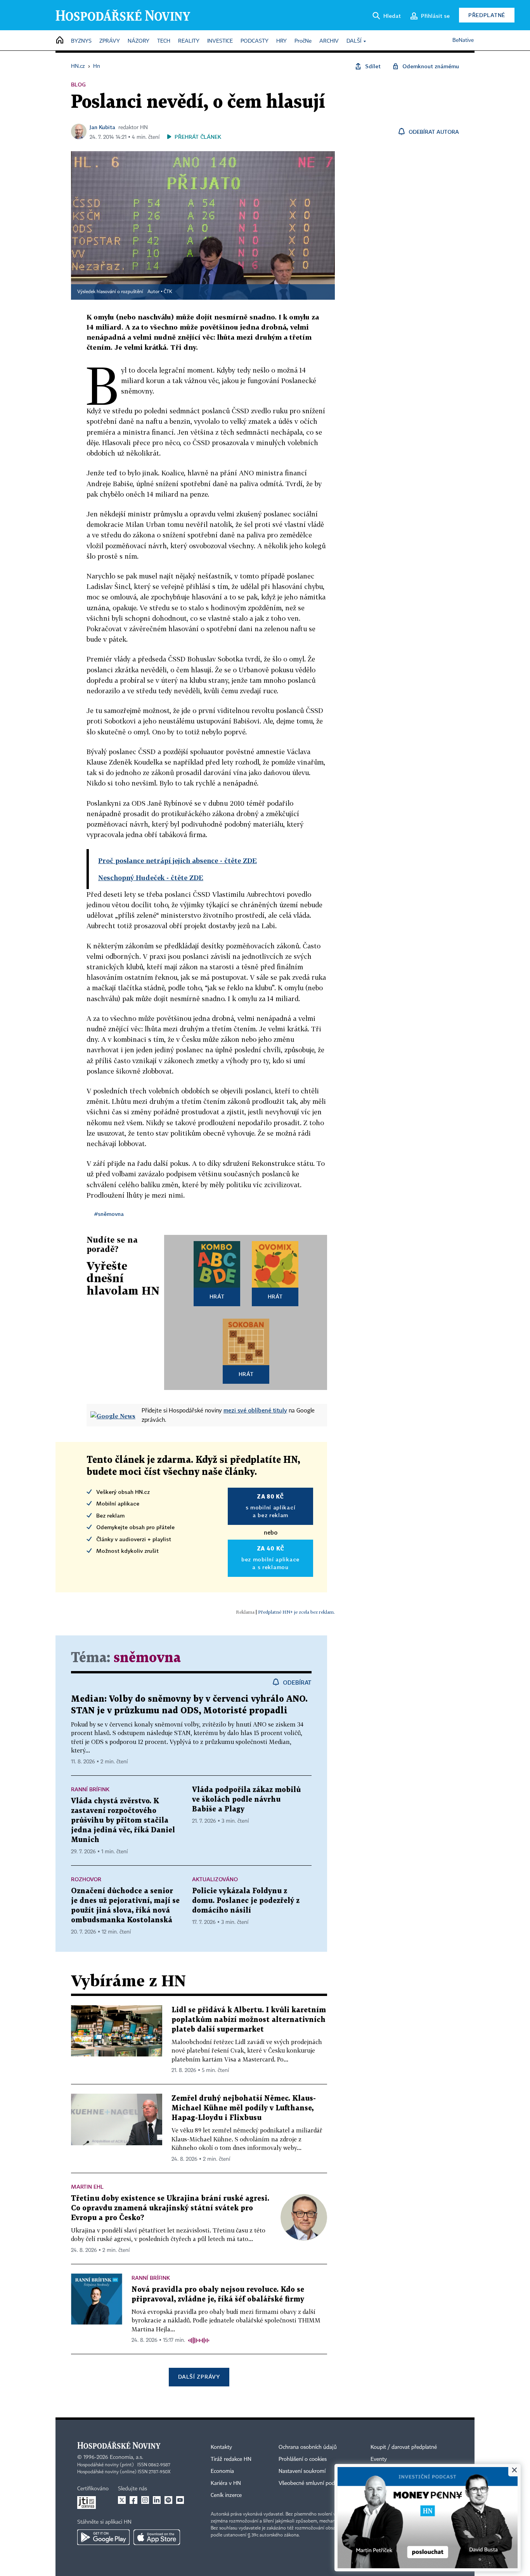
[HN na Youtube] (180, 2500)
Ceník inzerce (226, 2495)
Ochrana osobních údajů (308, 2447)
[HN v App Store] (157, 2537)
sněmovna (147, 1658)
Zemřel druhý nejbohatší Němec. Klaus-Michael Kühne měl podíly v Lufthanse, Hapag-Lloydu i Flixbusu (244, 2108)
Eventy (379, 2459)
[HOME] (60, 41)
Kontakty (221, 2447)
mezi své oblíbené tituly (255, 1410)
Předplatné (487, 15)
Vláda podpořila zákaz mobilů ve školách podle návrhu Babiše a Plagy (246, 1800)
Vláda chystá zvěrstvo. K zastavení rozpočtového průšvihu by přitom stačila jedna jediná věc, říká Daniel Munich (123, 1821)
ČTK (168, 292)
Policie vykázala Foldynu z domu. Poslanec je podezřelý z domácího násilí (246, 1901)
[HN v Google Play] (103, 2537)
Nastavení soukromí (302, 2471)
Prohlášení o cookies (303, 2459)
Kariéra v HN (226, 2483)
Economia (222, 2471)
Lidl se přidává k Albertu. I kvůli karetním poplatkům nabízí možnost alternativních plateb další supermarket (249, 2020)
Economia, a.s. (126, 2457)
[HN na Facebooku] (133, 2500)
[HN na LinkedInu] (157, 2500)
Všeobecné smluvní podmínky (314, 2483)
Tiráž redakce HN (231, 2459)
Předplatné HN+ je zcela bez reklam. (296, 1612)
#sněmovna (109, 1214)
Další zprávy (199, 2377)
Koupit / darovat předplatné (404, 2447)
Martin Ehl (87, 2187)
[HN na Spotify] (168, 2500)
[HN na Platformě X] (122, 2500)
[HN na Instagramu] (145, 2500)
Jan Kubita (102, 127)
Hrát (217, 1296)
